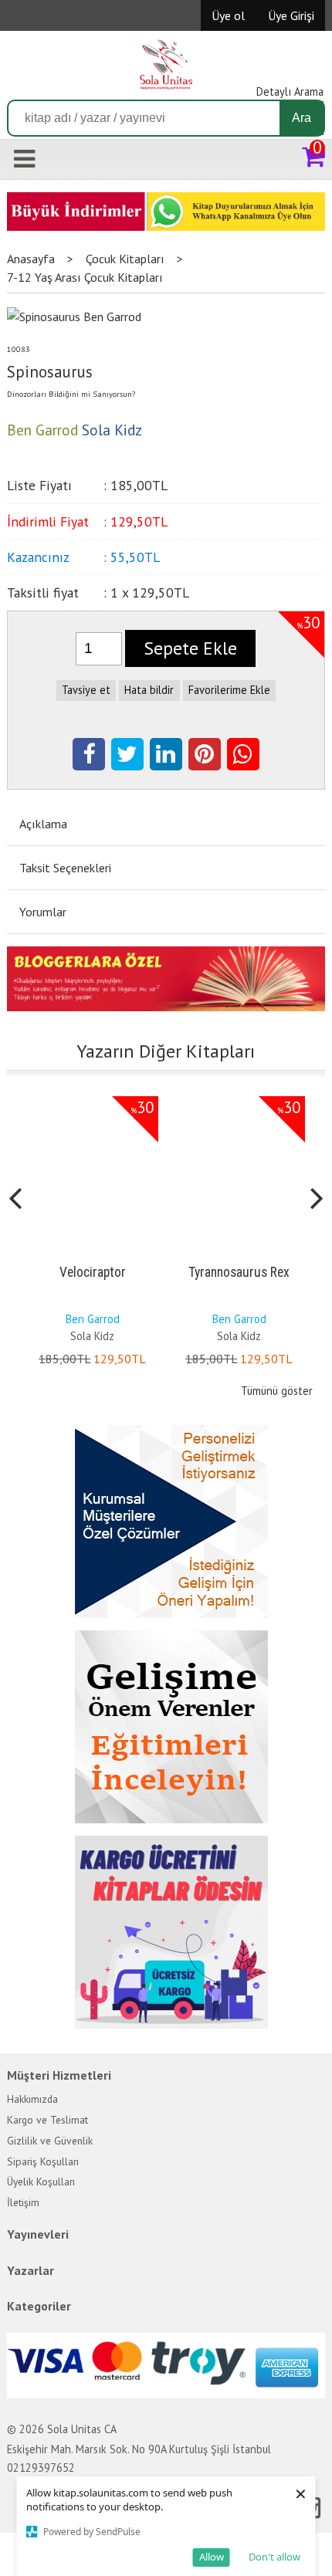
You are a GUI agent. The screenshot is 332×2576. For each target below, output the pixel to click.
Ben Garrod (93, 1319)
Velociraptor (93, 1272)
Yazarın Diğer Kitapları (166, 1051)
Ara (302, 118)
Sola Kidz (92, 1336)
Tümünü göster (277, 1391)
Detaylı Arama (290, 91)
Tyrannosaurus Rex (239, 1272)
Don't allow (274, 2557)
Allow (212, 2557)
